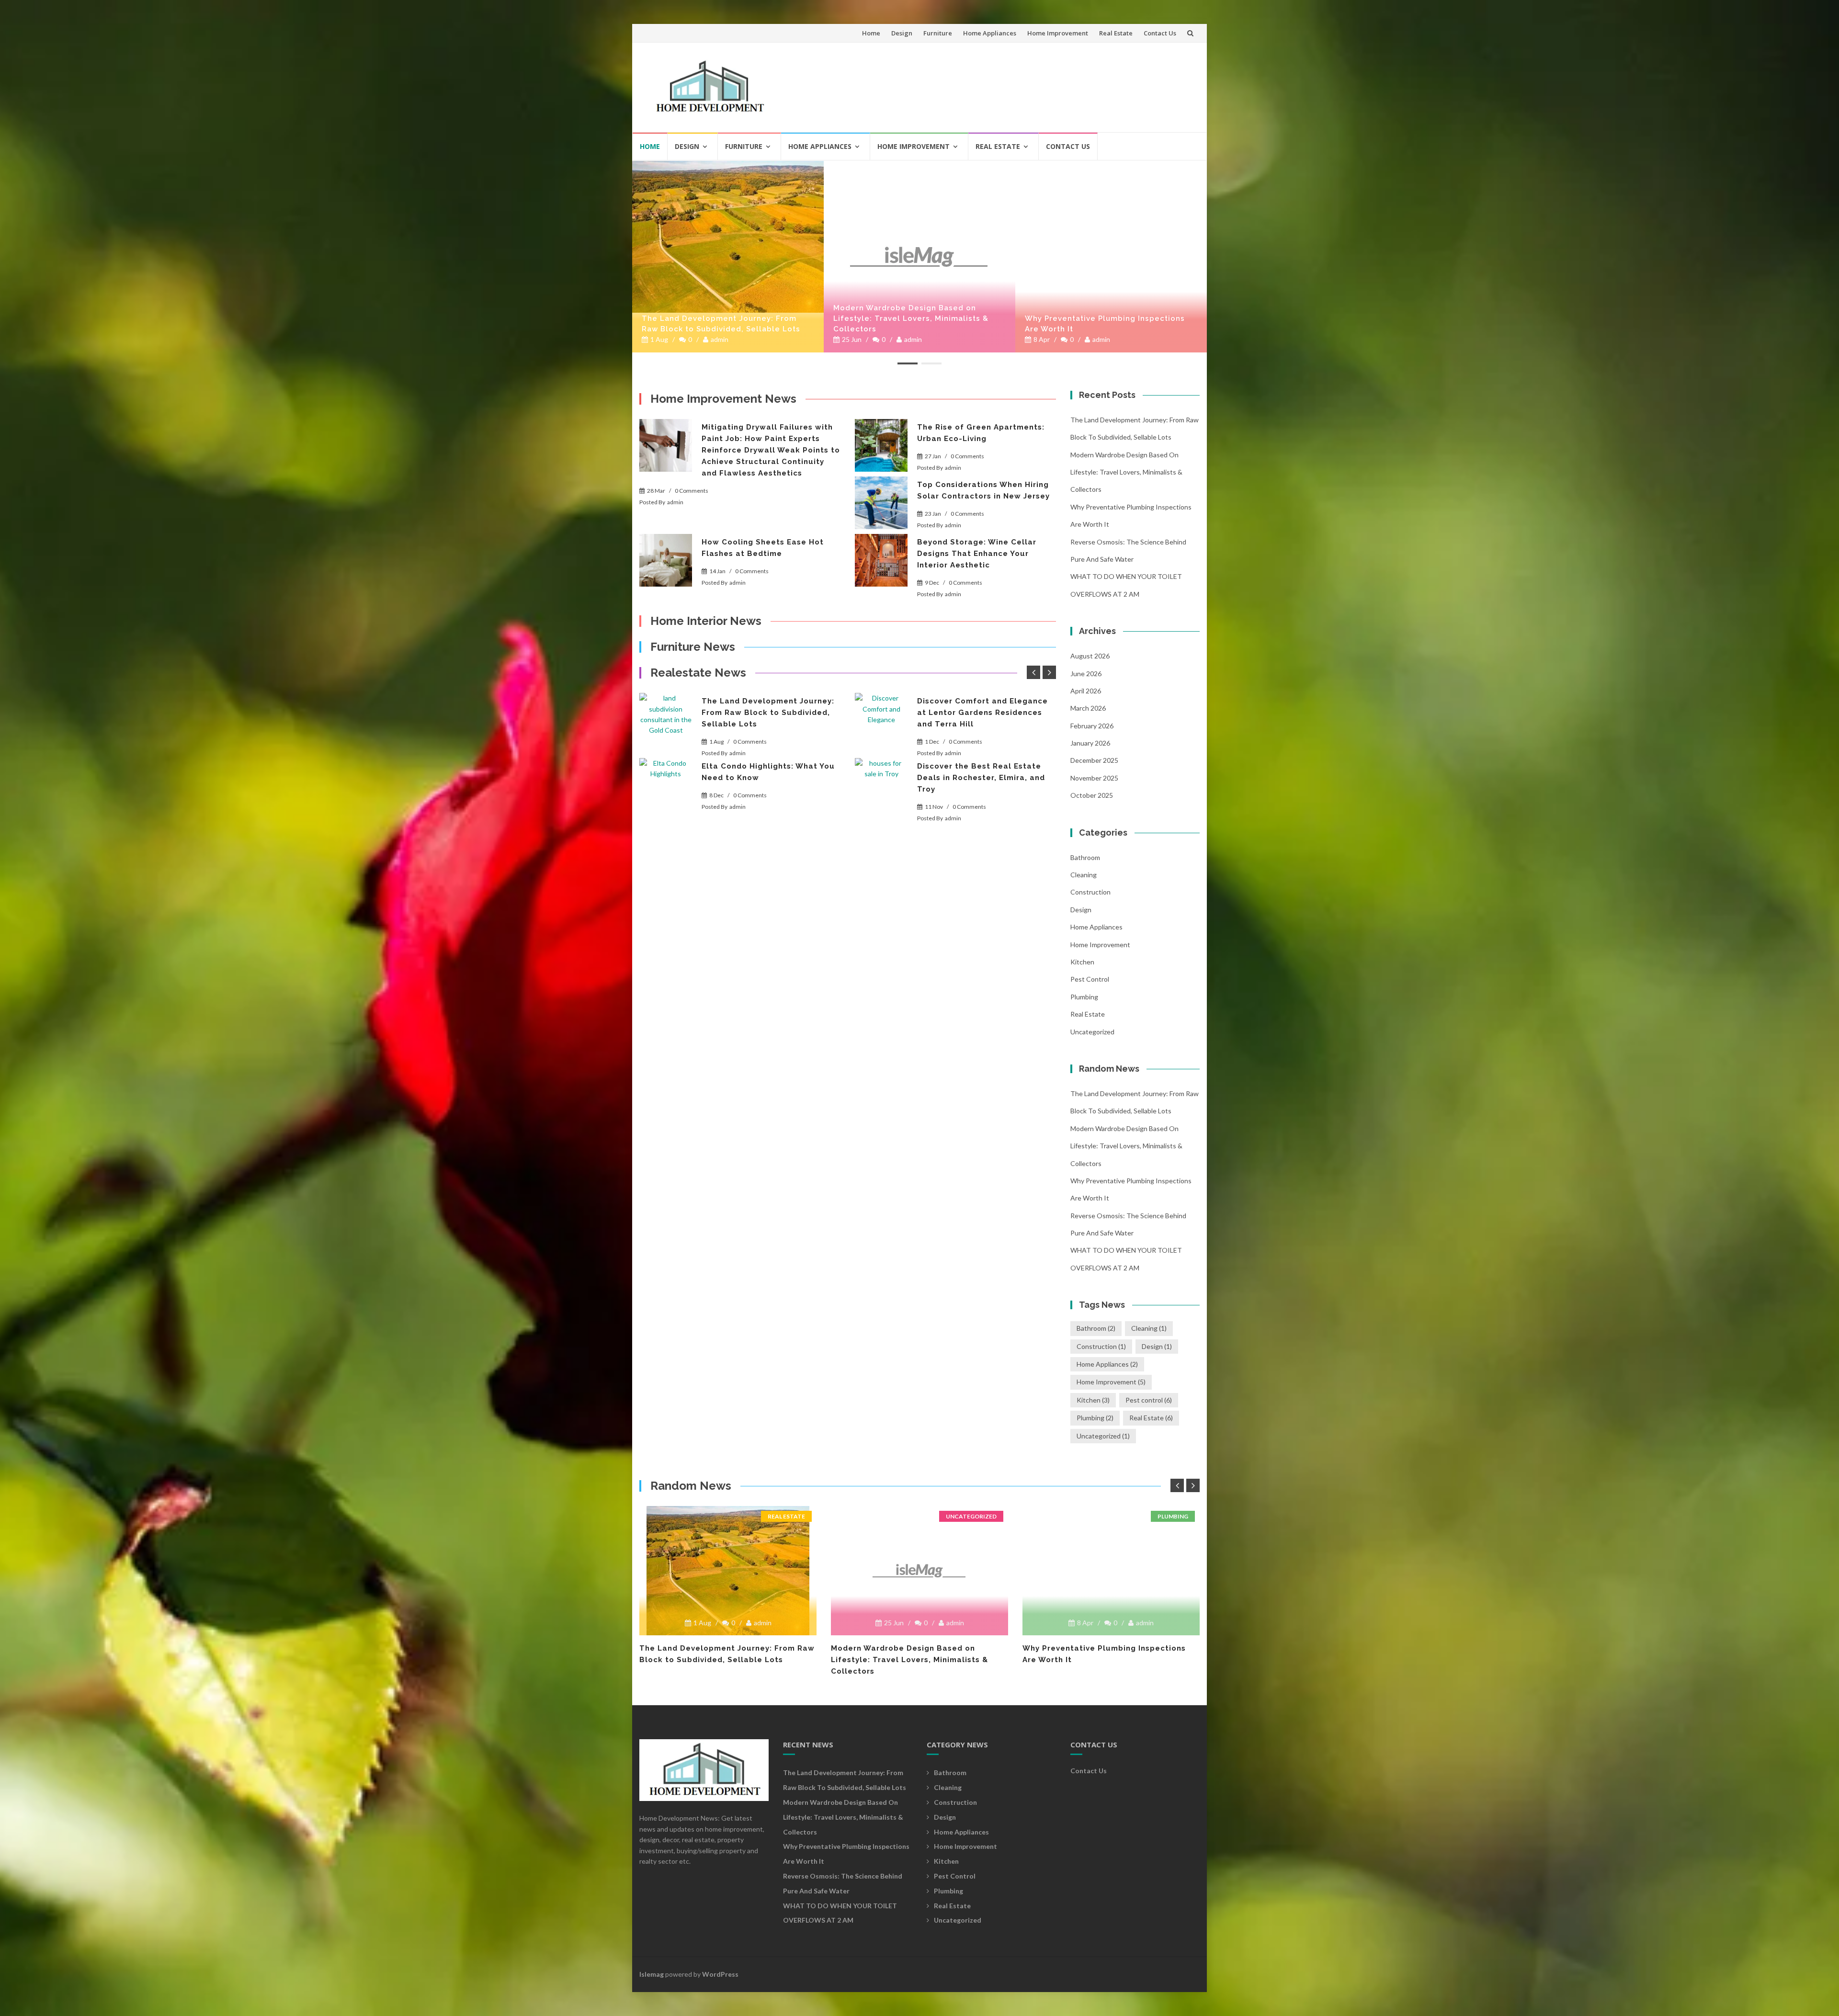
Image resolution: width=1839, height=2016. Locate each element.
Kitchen (1082, 962)
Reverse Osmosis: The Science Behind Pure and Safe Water (1102, 324)
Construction (1090, 892)
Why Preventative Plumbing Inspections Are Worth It (913, 324)
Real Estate (1116, 33)
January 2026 (1090, 743)
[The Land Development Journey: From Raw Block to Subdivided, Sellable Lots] (666, 719)
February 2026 (1092, 726)
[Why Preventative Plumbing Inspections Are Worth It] (919, 165)
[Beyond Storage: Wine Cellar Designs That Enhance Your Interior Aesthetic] (881, 560)
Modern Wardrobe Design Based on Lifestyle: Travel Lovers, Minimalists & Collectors (719, 318)
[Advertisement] (1018, 83)
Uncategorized (1092, 1032)
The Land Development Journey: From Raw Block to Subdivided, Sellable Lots (768, 713)
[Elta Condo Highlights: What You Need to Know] (666, 784)
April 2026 (1086, 691)
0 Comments (692, 491)
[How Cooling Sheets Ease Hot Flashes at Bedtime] (666, 560)
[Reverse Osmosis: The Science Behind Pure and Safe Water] (1111, 165)
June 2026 (1086, 674)
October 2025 (1092, 795)
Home (871, 33)
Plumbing (1084, 997)
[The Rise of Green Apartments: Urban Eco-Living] (881, 445)
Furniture (938, 33)
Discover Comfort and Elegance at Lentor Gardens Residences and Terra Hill (982, 713)
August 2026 (1090, 656)
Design (902, 33)
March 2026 (1088, 708)
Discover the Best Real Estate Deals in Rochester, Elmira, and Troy (981, 778)
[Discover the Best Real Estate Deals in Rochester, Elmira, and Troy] (881, 784)
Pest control (1090, 979)
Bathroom (1085, 857)
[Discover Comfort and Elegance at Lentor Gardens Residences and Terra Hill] (881, 719)
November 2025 (1094, 778)
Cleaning (1084, 875)
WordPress (720, 1974)
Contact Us (1160, 33)
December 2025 (1094, 760)
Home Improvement (1058, 33)
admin (721, 339)
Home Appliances (990, 33)
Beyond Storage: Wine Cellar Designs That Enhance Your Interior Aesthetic (977, 554)
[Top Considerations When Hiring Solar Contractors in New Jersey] (881, 503)
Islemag (652, 1974)
